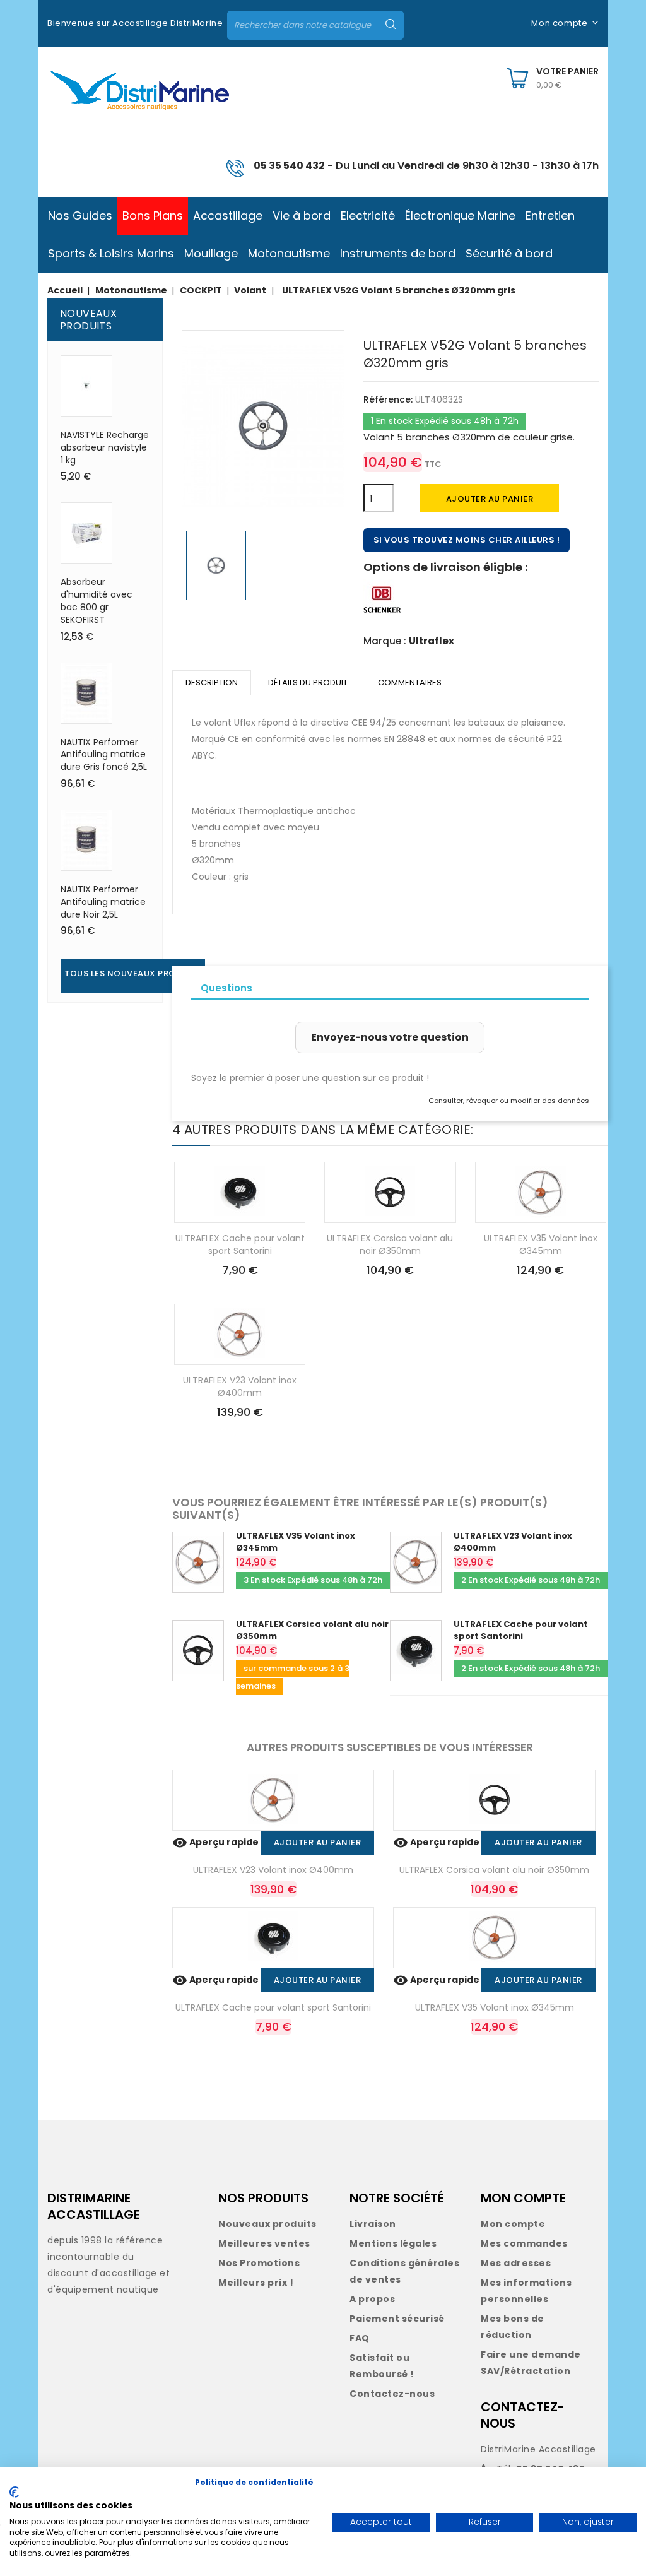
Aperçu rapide (216, 1842)
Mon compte (513, 2224)
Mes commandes (524, 2243)
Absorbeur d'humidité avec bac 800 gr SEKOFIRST (97, 600)
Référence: (388, 399)
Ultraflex (432, 641)
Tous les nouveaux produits (133, 973)
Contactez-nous (392, 2394)
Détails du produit (308, 682)
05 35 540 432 (289, 166)
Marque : (385, 641)
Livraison (373, 2224)
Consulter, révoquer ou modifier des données (509, 1101)
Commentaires (410, 682)
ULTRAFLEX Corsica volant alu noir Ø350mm (390, 1244)
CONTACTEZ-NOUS (523, 2415)
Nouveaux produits (267, 2224)
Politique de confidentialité (254, 2482)
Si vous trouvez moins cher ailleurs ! (467, 540)
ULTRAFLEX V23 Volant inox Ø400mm (240, 1386)
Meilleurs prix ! (256, 2283)
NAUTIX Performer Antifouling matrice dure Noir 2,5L (103, 902)
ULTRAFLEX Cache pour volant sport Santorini (240, 1244)
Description (212, 682)
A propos (372, 2299)
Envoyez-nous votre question (390, 1037)
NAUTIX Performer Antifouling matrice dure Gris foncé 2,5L (104, 755)
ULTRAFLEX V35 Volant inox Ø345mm (541, 1244)
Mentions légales (393, 2243)
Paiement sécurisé (397, 2319)
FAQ (360, 2338)
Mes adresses (516, 2263)
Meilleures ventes (264, 2243)
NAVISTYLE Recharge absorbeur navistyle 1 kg (105, 447)
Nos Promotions (259, 2263)
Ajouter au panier (490, 499)
